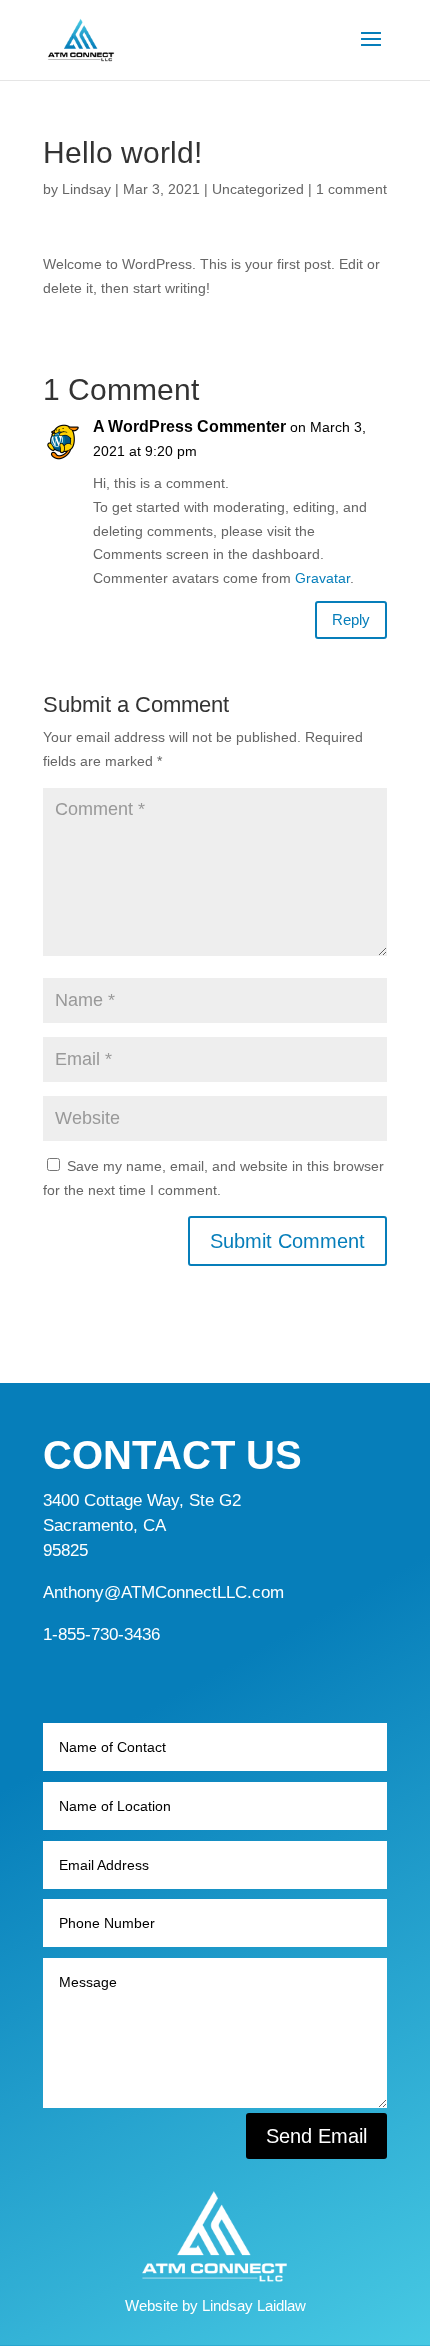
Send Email (316, 2136)
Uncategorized (258, 189)
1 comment (351, 189)
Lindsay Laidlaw (254, 2305)
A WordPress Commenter (189, 426)
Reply (351, 619)
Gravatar (322, 578)
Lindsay (86, 189)
